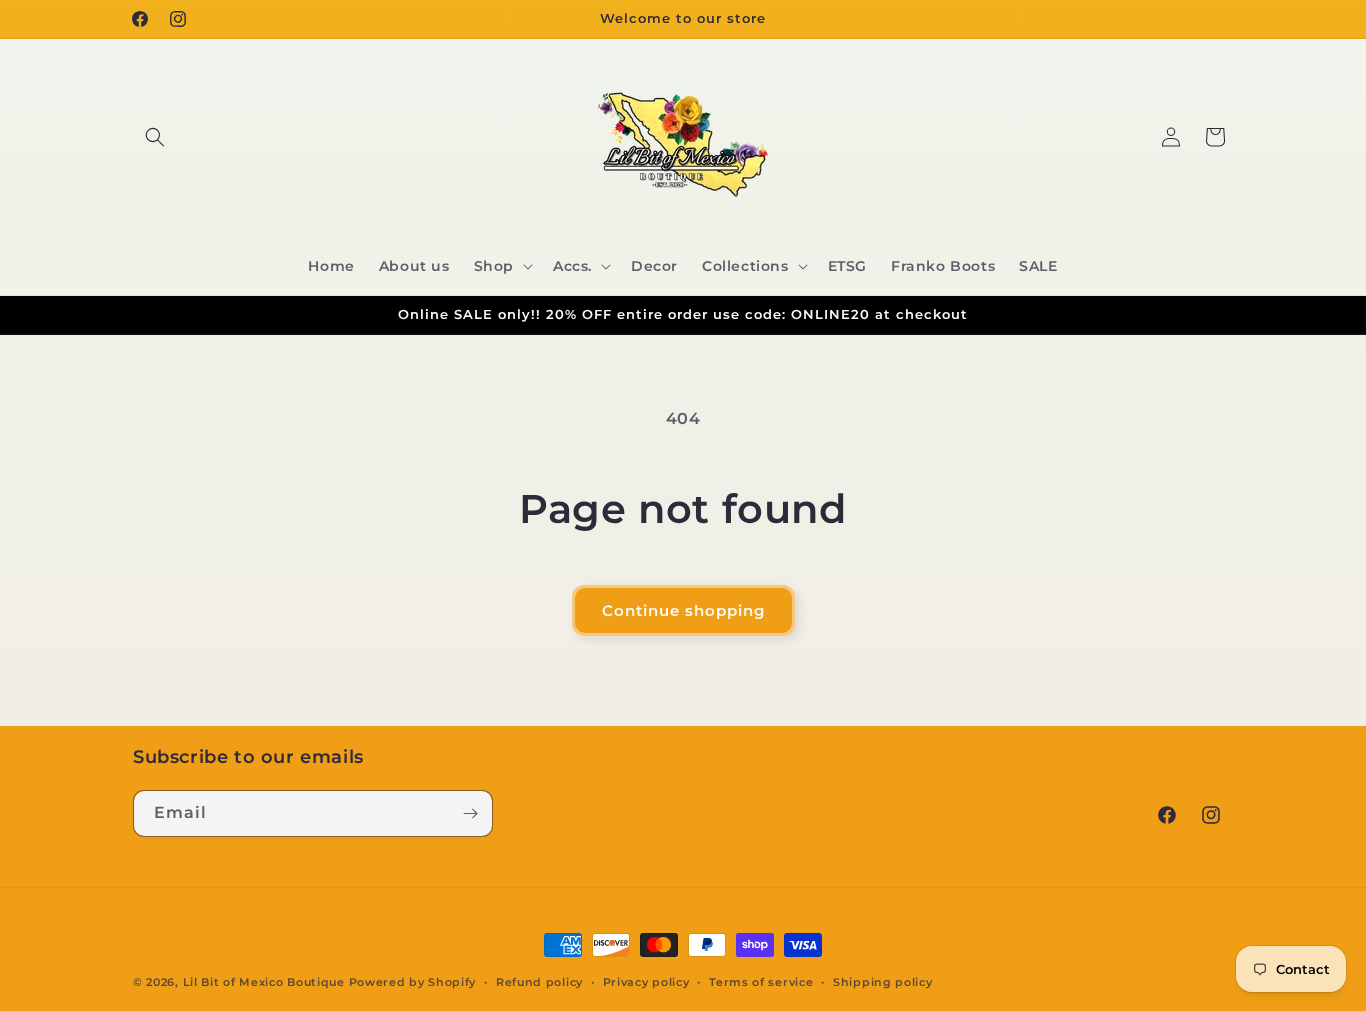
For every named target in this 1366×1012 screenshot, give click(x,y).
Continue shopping (683, 610)
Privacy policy (646, 982)
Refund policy (539, 982)
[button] (155, 137)
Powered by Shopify (413, 982)
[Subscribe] (470, 813)
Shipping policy (883, 982)
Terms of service (761, 982)
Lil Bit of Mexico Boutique (264, 982)
